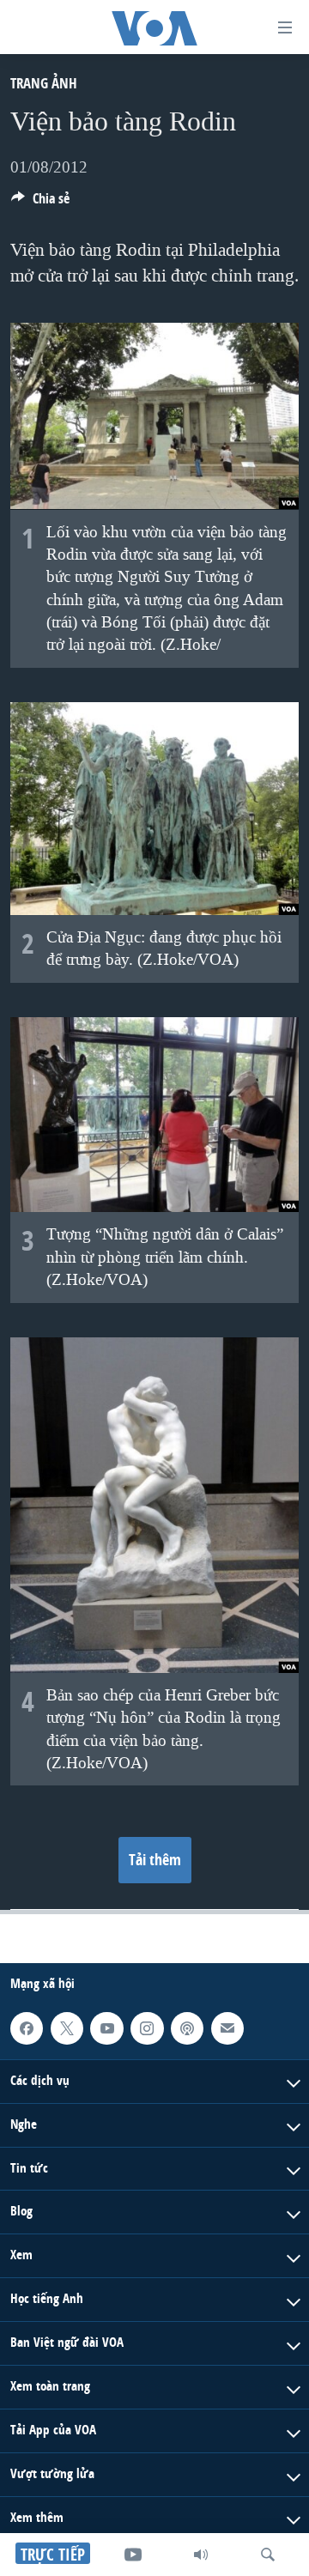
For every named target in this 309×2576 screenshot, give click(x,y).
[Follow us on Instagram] (147, 2028)
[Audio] (201, 2555)
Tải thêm (155, 1860)
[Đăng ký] (227, 2028)
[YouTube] (133, 2555)
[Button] (40, 203)
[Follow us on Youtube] (106, 2028)
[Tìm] (268, 2555)
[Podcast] (187, 2028)
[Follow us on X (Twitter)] (67, 2028)
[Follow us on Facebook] (27, 2028)
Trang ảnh (44, 83)
